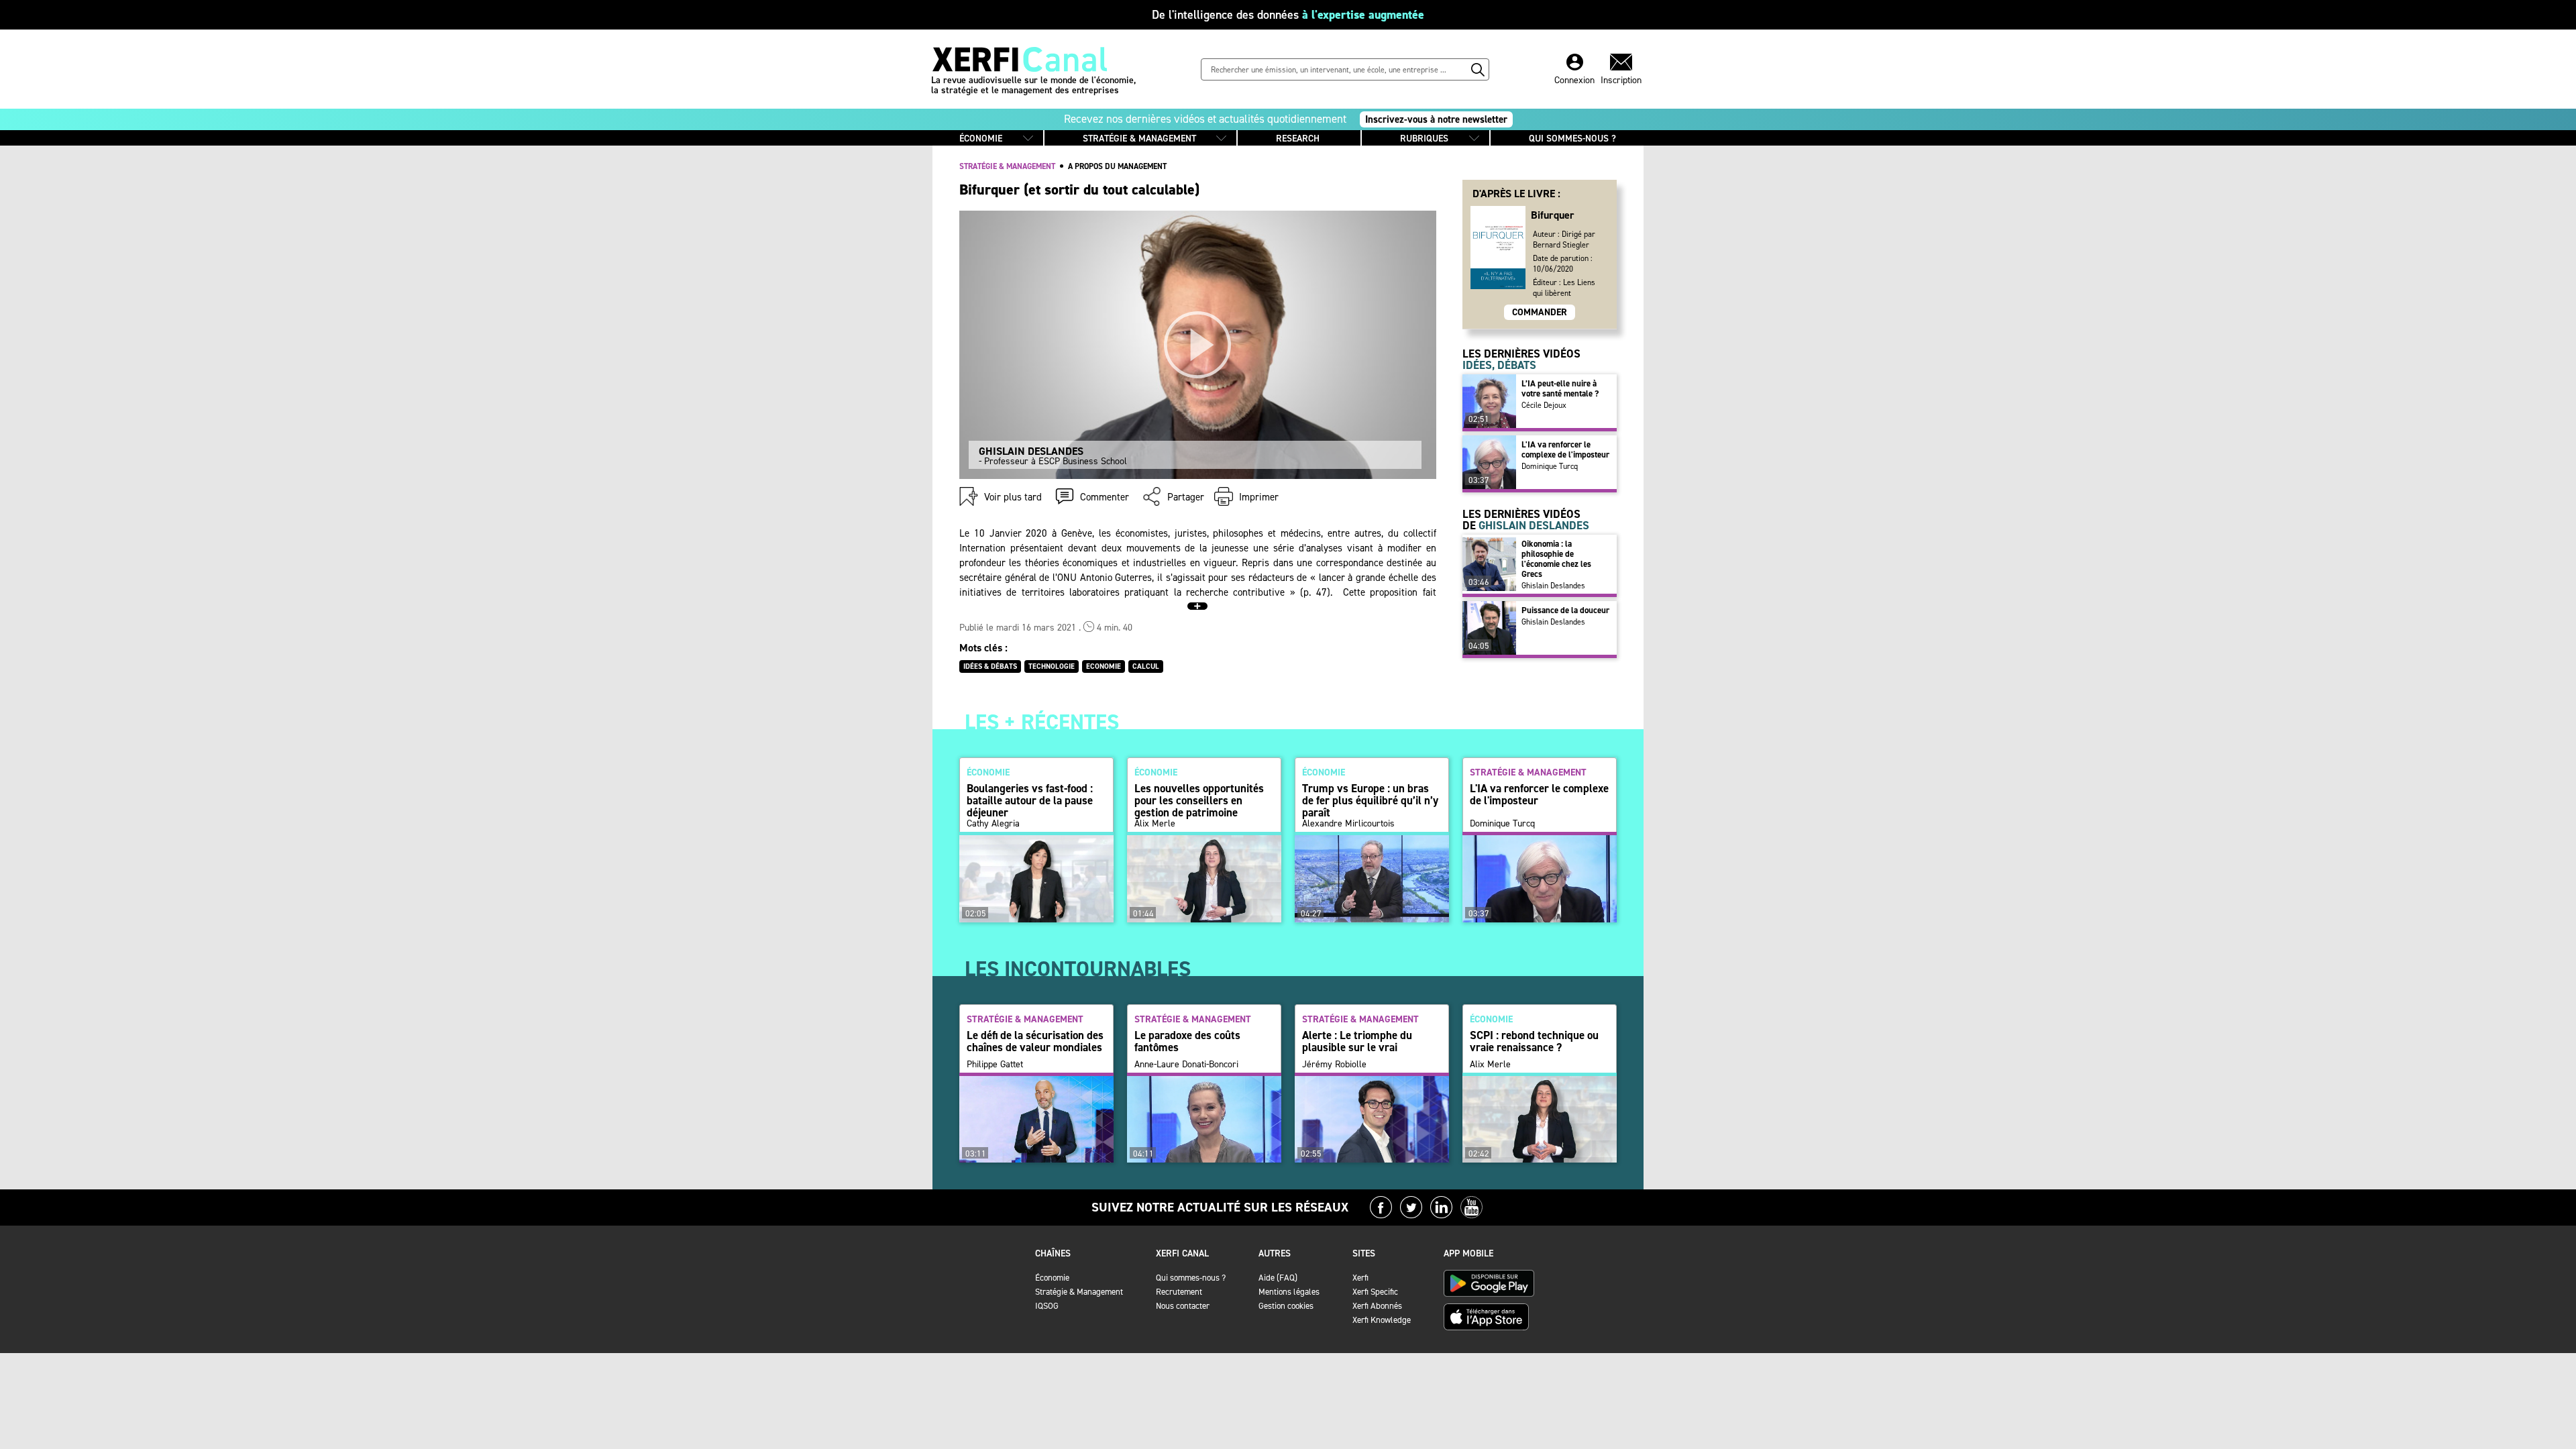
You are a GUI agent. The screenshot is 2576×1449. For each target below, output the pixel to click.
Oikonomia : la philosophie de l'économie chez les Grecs (1556, 559)
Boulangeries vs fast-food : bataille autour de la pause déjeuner (1030, 800)
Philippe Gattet (995, 1065)
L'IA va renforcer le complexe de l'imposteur (1565, 449)
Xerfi (1360, 1278)
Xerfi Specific (1375, 1292)
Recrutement (1179, 1292)
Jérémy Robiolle (1334, 1065)
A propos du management (1117, 166)
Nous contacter (1183, 1306)
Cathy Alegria (993, 824)
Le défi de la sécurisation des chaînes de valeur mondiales (1035, 1041)
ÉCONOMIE (981, 139)
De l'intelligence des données (1288, 15)
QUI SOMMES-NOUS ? (1572, 139)
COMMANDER (1540, 312)
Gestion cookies (1286, 1306)
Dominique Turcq (1550, 466)
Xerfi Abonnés (1377, 1306)
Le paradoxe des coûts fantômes (1187, 1041)
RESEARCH (1298, 139)
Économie (1052, 1278)
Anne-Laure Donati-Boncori (1186, 1065)
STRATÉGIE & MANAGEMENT (1139, 139)
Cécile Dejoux (1544, 405)
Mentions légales (1289, 1292)
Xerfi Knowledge (1382, 1320)
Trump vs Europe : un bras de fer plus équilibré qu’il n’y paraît (1370, 800)
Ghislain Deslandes (1553, 586)
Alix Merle (1155, 824)
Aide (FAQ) (1278, 1278)
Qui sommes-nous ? (1191, 1278)
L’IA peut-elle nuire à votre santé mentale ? (1560, 388)
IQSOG (1047, 1306)
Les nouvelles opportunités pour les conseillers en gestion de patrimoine (1199, 800)
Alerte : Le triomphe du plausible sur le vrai (1357, 1041)
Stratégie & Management (1079, 1292)
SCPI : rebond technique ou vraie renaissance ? (1534, 1041)
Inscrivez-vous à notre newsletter (1436, 119)
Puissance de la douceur (1565, 610)
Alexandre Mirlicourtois (1348, 824)
